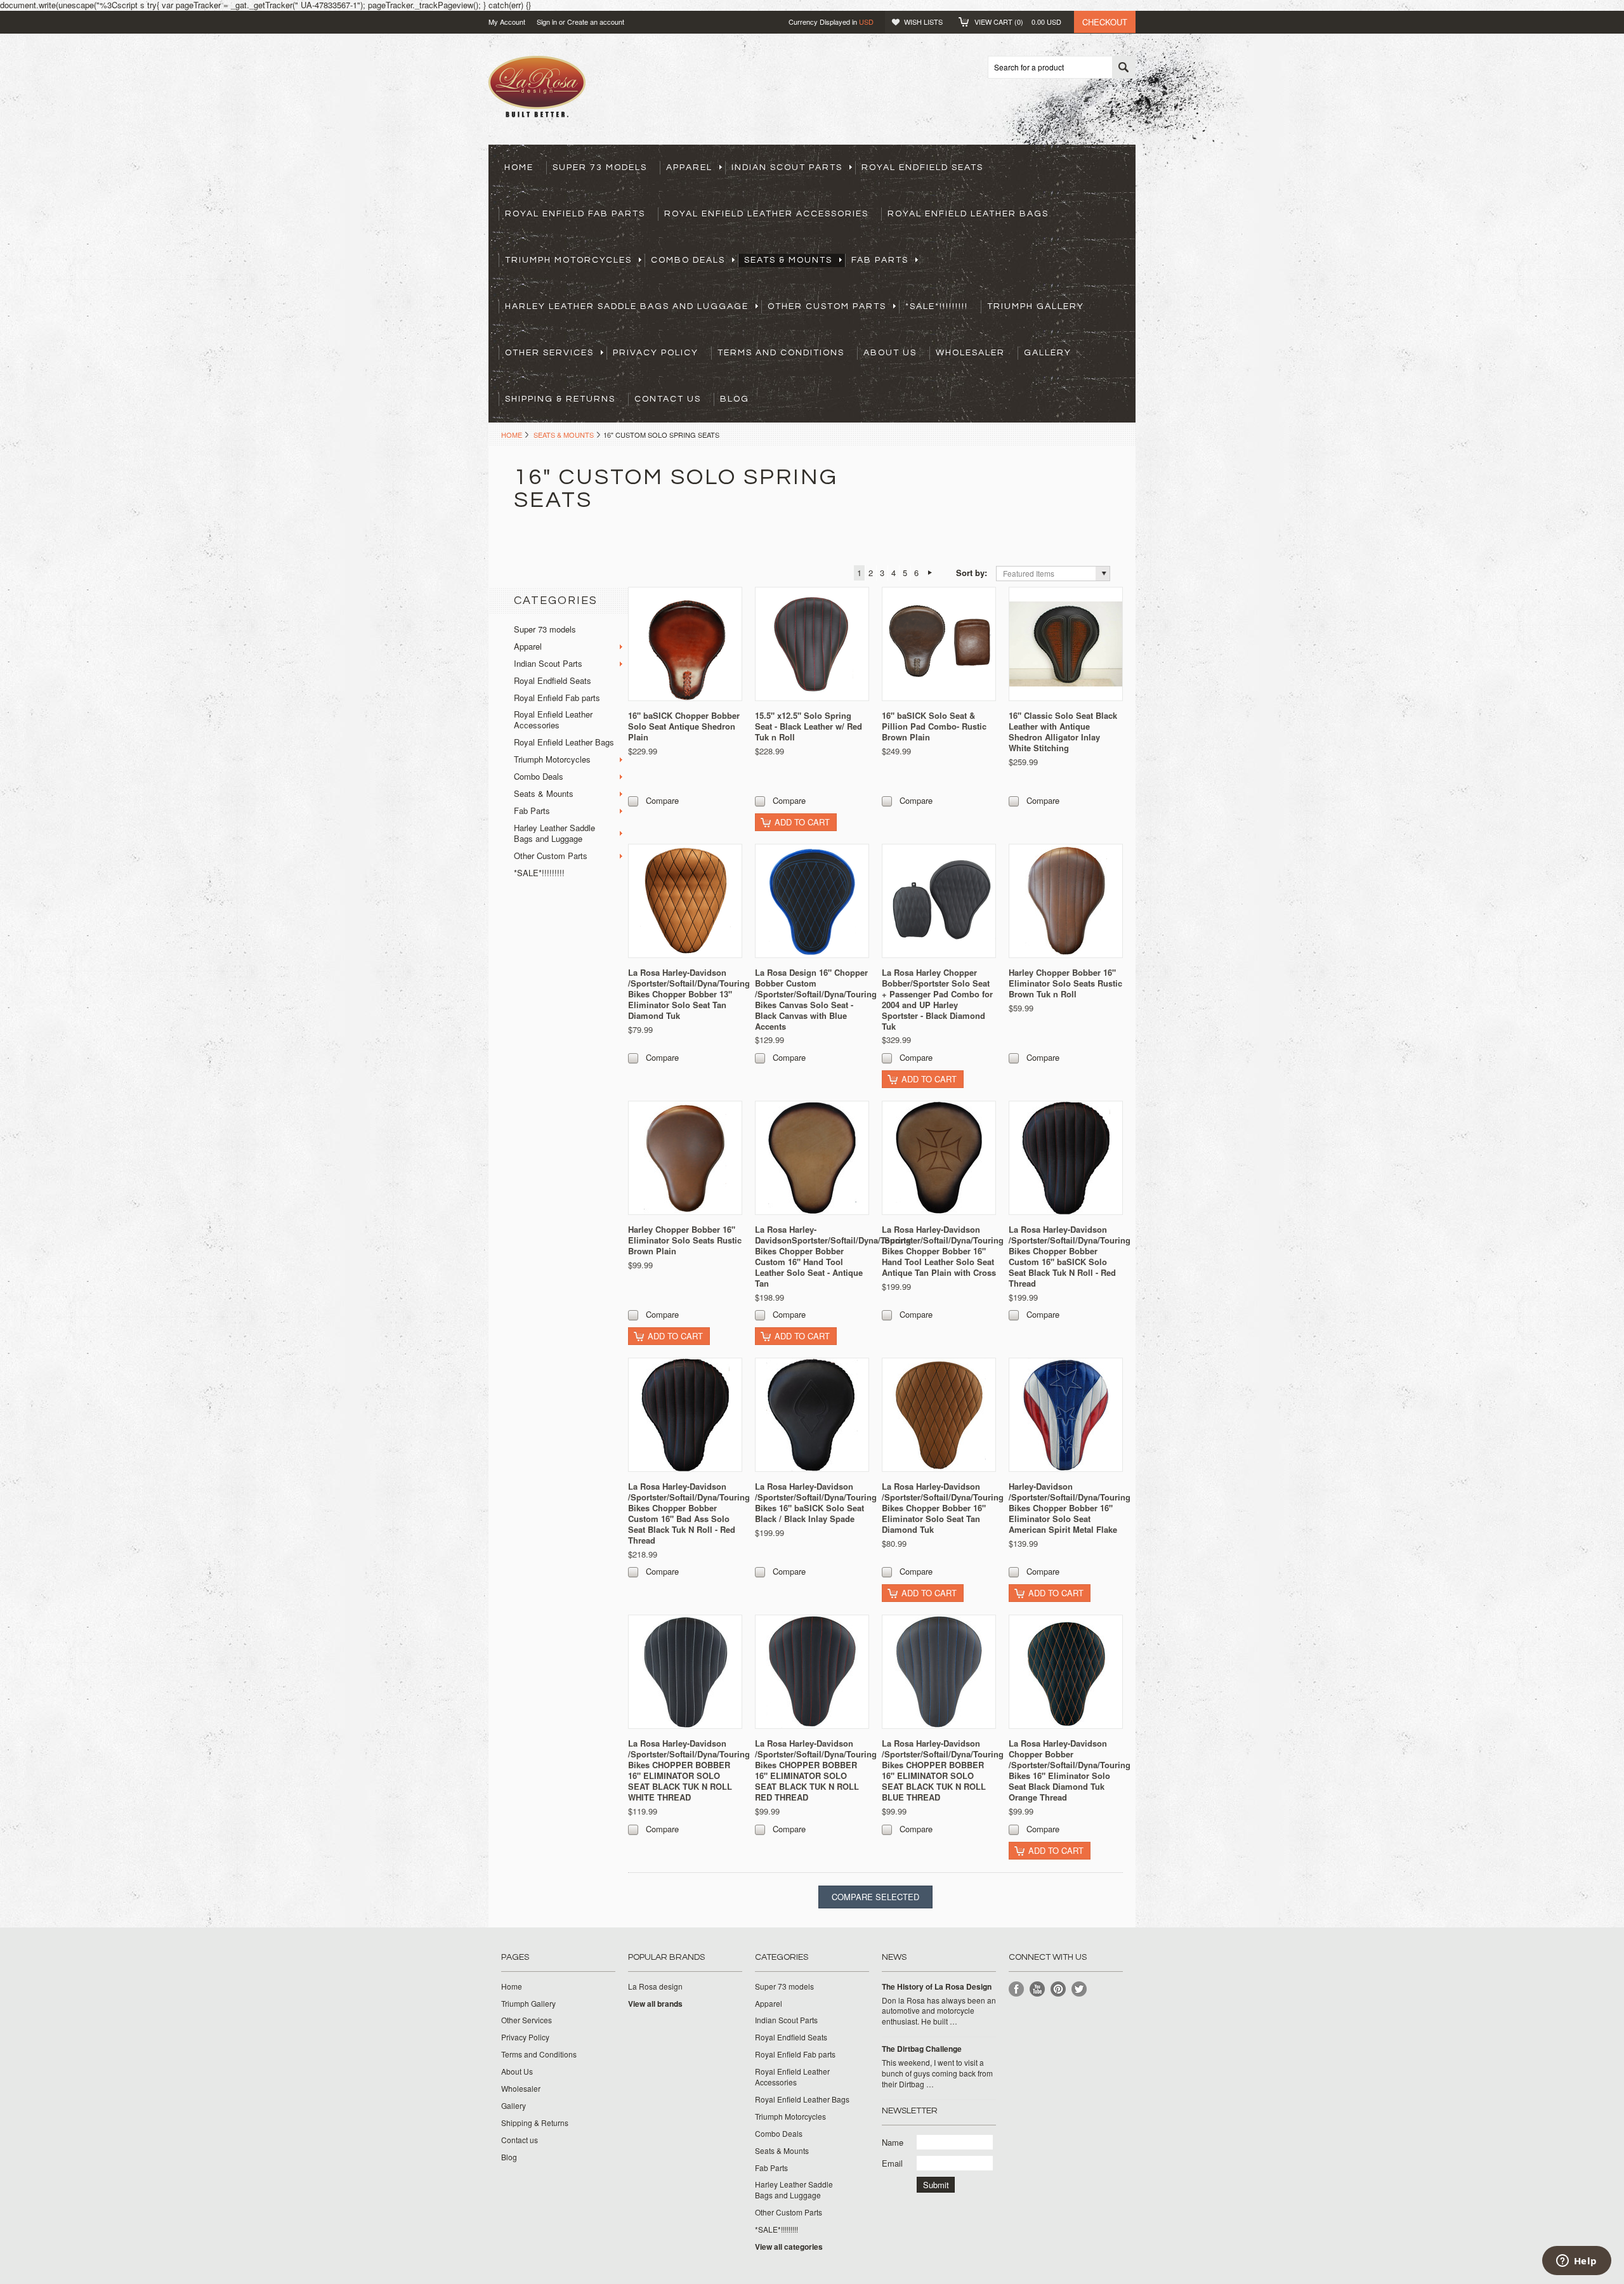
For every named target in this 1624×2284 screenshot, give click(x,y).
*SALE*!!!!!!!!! (937, 306)
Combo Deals (688, 260)
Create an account (596, 22)
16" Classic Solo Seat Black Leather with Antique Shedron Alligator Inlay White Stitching (1063, 732)
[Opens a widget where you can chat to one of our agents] (1576, 2262)
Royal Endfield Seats (922, 167)
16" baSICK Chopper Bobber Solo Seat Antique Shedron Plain (684, 726)
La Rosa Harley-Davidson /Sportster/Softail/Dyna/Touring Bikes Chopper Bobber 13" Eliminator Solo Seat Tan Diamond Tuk (689, 994)
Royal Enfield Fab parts (575, 214)
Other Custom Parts (827, 306)
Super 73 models (600, 167)
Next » (930, 573)
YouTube (1038, 1989)
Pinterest (1058, 1989)
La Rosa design (655, 1986)
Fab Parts (880, 260)
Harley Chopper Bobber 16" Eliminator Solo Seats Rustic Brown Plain (685, 1240)
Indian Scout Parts (787, 167)
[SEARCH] (1123, 68)
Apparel (689, 167)
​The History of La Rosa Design (937, 1987)
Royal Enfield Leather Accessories (766, 214)
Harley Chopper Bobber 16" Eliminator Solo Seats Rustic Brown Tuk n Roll (1065, 983)
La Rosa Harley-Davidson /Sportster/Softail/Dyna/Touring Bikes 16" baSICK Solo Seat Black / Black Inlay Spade (816, 1502)
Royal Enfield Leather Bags (968, 214)
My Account (507, 22)
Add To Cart (802, 822)
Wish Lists (923, 22)
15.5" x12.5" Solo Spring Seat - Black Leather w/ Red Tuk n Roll (809, 726)
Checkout (1105, 22)
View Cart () (1018, 22)
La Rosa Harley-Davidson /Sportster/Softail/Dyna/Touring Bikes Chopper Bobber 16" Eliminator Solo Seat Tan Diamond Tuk (943, 1508)
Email (892, 2163)
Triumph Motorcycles (568, 260)
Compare (662, 800)
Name (893, 2142)
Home (512, 435)
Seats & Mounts (788, 260)
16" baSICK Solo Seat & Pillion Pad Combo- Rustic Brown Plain (934, 726)
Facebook (1017, 1989)
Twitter (1079, 1989)
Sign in (547, 22)
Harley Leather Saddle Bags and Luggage (627, 306)
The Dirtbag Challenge (922, 2049)
